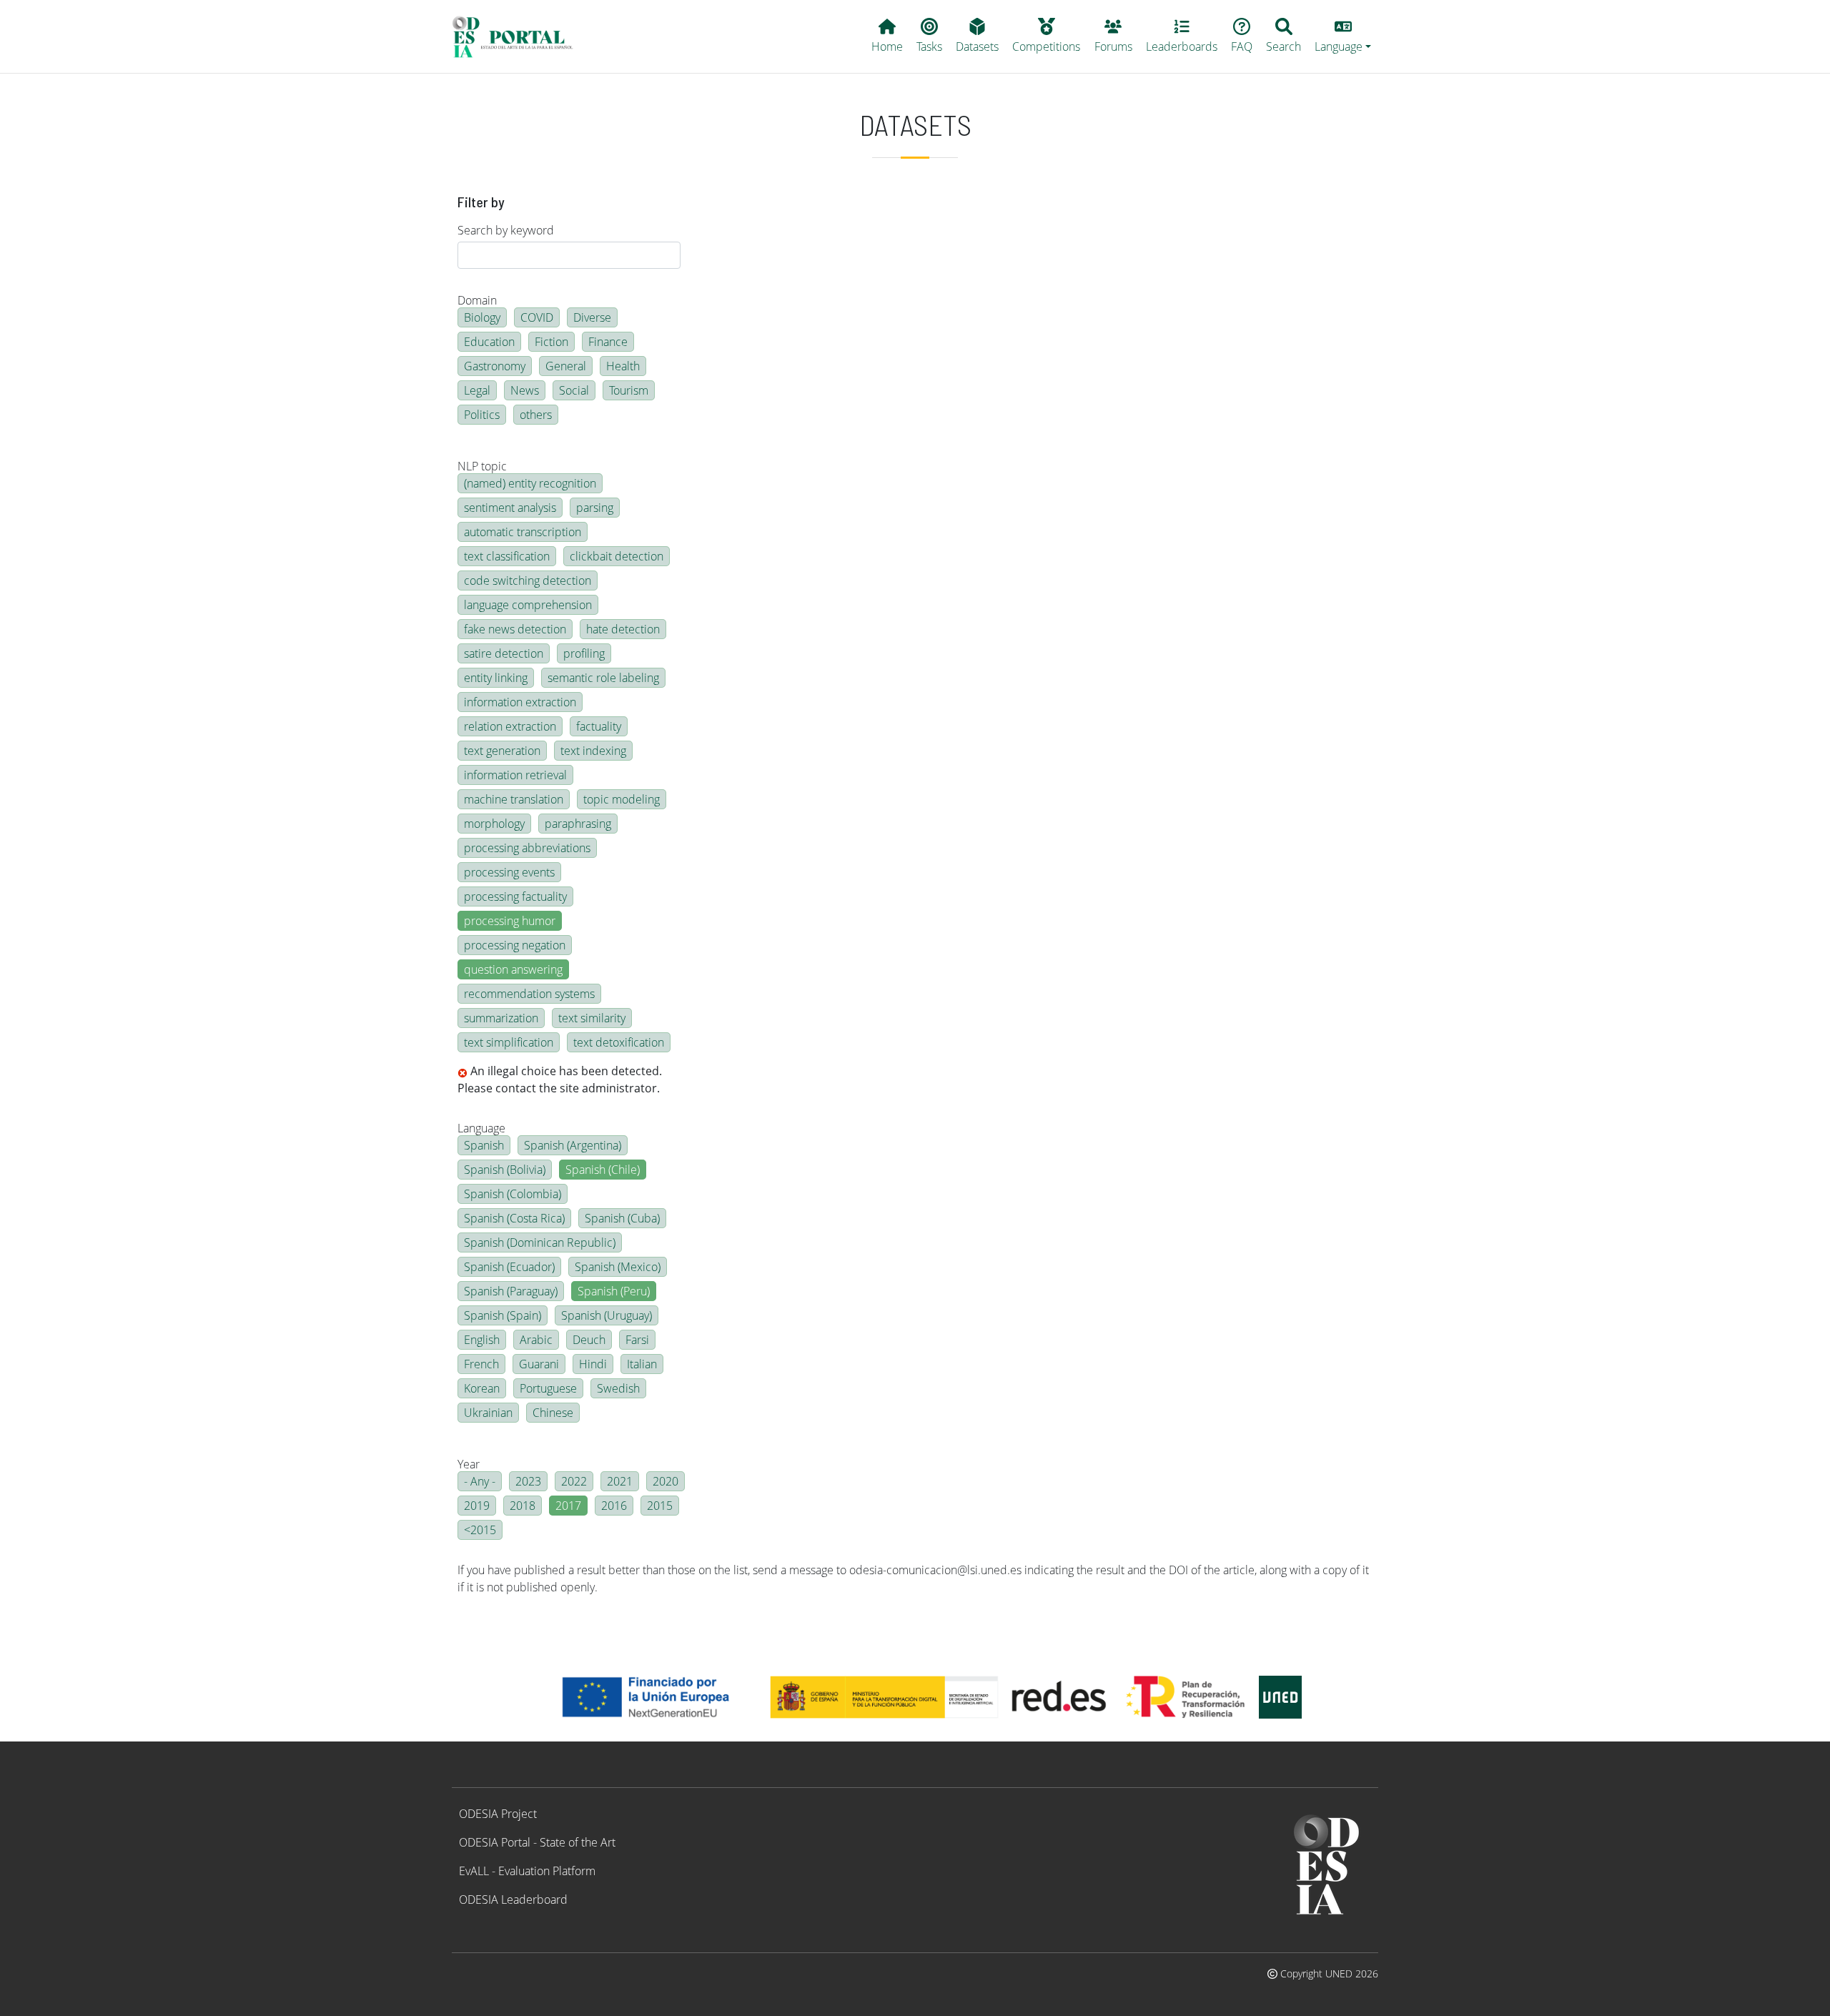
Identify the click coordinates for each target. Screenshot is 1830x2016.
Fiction (552, 342)
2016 (614, 1506)
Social (574, 390)
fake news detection (515, 629)
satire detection (504, 653)
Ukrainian (488, 1413)
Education (489, 342)
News (525, 390)
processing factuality (515, 896)
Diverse (592, 317)
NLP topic (482, 466)
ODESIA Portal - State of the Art (537, 1842)
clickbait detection (617, 556)
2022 (574, 1481)
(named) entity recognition (530, 483)
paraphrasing (578, 824)
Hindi (593, 1364)
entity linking (496, 678)
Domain (477, 300)
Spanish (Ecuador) (509, 1267)
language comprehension (528, 605)
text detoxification (619, 1042)
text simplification (509, 1042)
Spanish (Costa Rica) (514, 1218)
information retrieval (515, 775)
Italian (642, 1364)
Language (481, 1128)
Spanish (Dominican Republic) (540, 1242)
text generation (502, 751)
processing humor (510, 921)
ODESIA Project (498, 1814)
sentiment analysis (510, 508)
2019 (477, 1506)
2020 (666, 1481)
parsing (595, 508)
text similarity (592, 1018)
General (566, 366)
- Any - (480, 1481)
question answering (513, 969)
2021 (620, 1481)
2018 (523, 1506)
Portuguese (548, 1388)
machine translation (514, 799)
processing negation (515, 945)
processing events (509, 872)
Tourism (629, 390)
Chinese (553, 1413)
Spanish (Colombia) (513, 1194)
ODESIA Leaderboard (513, 1899)
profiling (584, 653)
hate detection (623, 629)
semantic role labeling (603, 678)
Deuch (589, 1340)
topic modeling (622, 799)
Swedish (618, 1388)
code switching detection (528, 580)
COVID (537, 317)
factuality (599, 726)
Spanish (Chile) (603, 1170)
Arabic (536, 1340)
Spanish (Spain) (503, 1315)
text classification (507, 556)
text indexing (593, 751)
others (536, 415)
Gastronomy (495, 366)
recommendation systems (529, 994)
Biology (482, 317)
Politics (482, 415)
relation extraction (510, 726)
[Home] (519, 36)
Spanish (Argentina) (573, 1145)
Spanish (484, 1145)
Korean (482, 1388)
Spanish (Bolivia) (505, 1170)
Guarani (539, 1364)
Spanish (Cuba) (622, 1218)
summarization (501, 1018)
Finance (608, 342)
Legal (477, 390)
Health (623, 366)
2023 (528, 1481)
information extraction (520, 702)
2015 (660, 1506)
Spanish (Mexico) (618, 1267)
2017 (568, 1506)
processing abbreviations (527, 848)
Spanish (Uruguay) (607, 1315)
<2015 (480, 1530)
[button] (1343, 36)
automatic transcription (523, 532)
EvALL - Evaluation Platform (527, 1871)
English (482, 1340)
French (481, 1364)
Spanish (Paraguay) (511, 1291)
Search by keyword (506, 230)
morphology (494, 824)
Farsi (637, 1340)
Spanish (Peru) (614, 1291)
